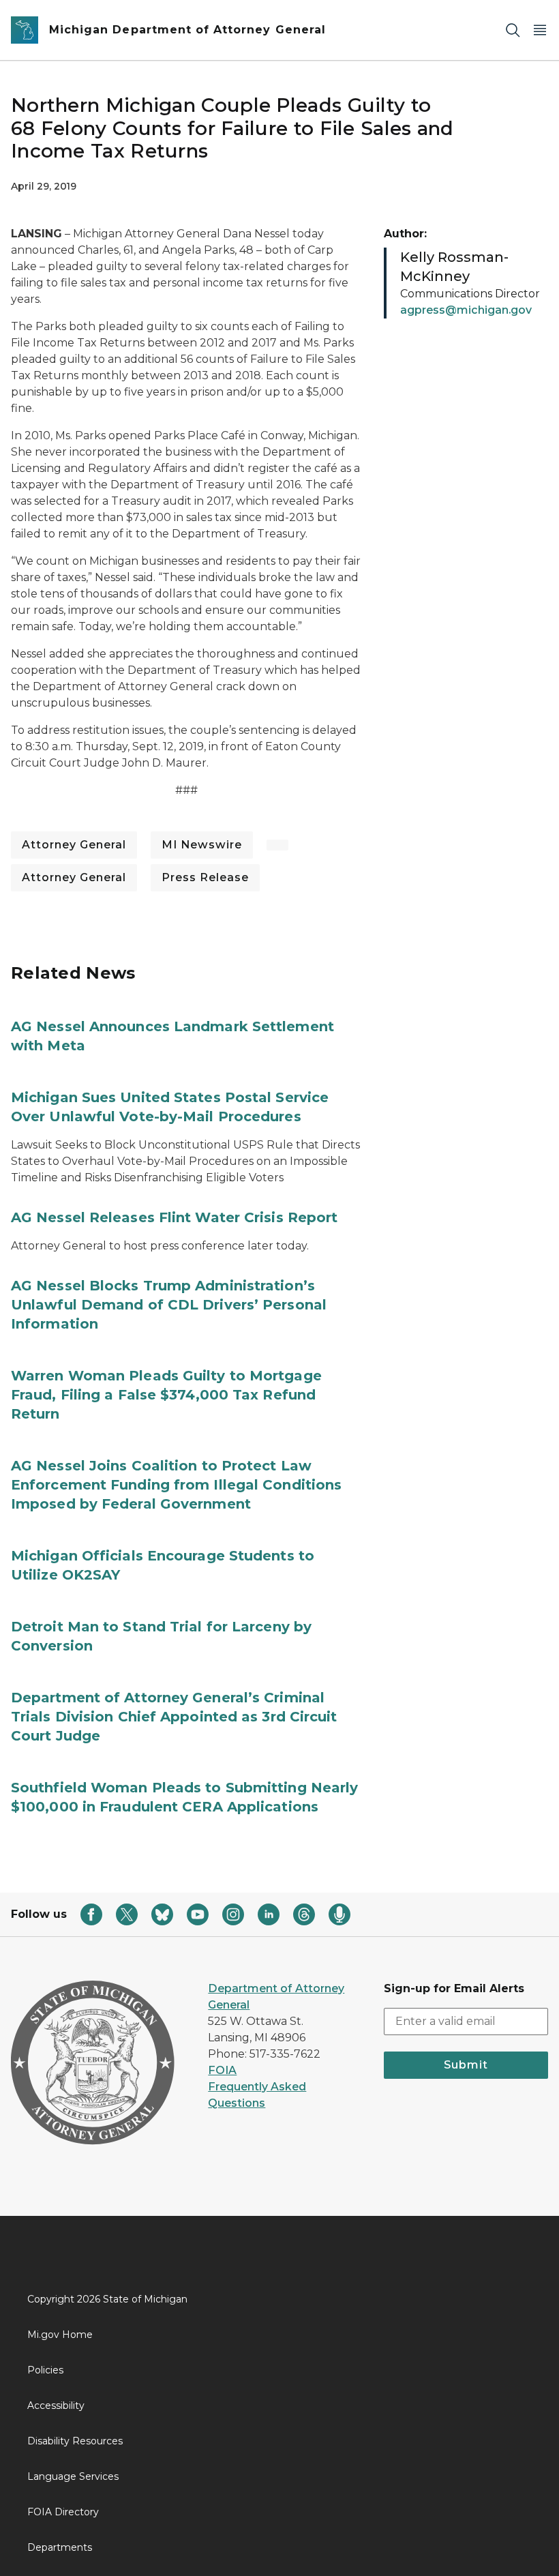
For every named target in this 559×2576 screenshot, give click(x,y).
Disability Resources (75, 2441)
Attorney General (74, 845)
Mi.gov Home (60, 2335)
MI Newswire (202, 845)
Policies (45, 2370)
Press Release (205, 877)
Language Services (73, 2476)
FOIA (222, 2070)
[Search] (513, 30)
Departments (60, 2547)
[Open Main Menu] (540, 30)
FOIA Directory (63, 2512)
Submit (466, 2065)
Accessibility (56, 2405)
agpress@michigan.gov (466, 310)
